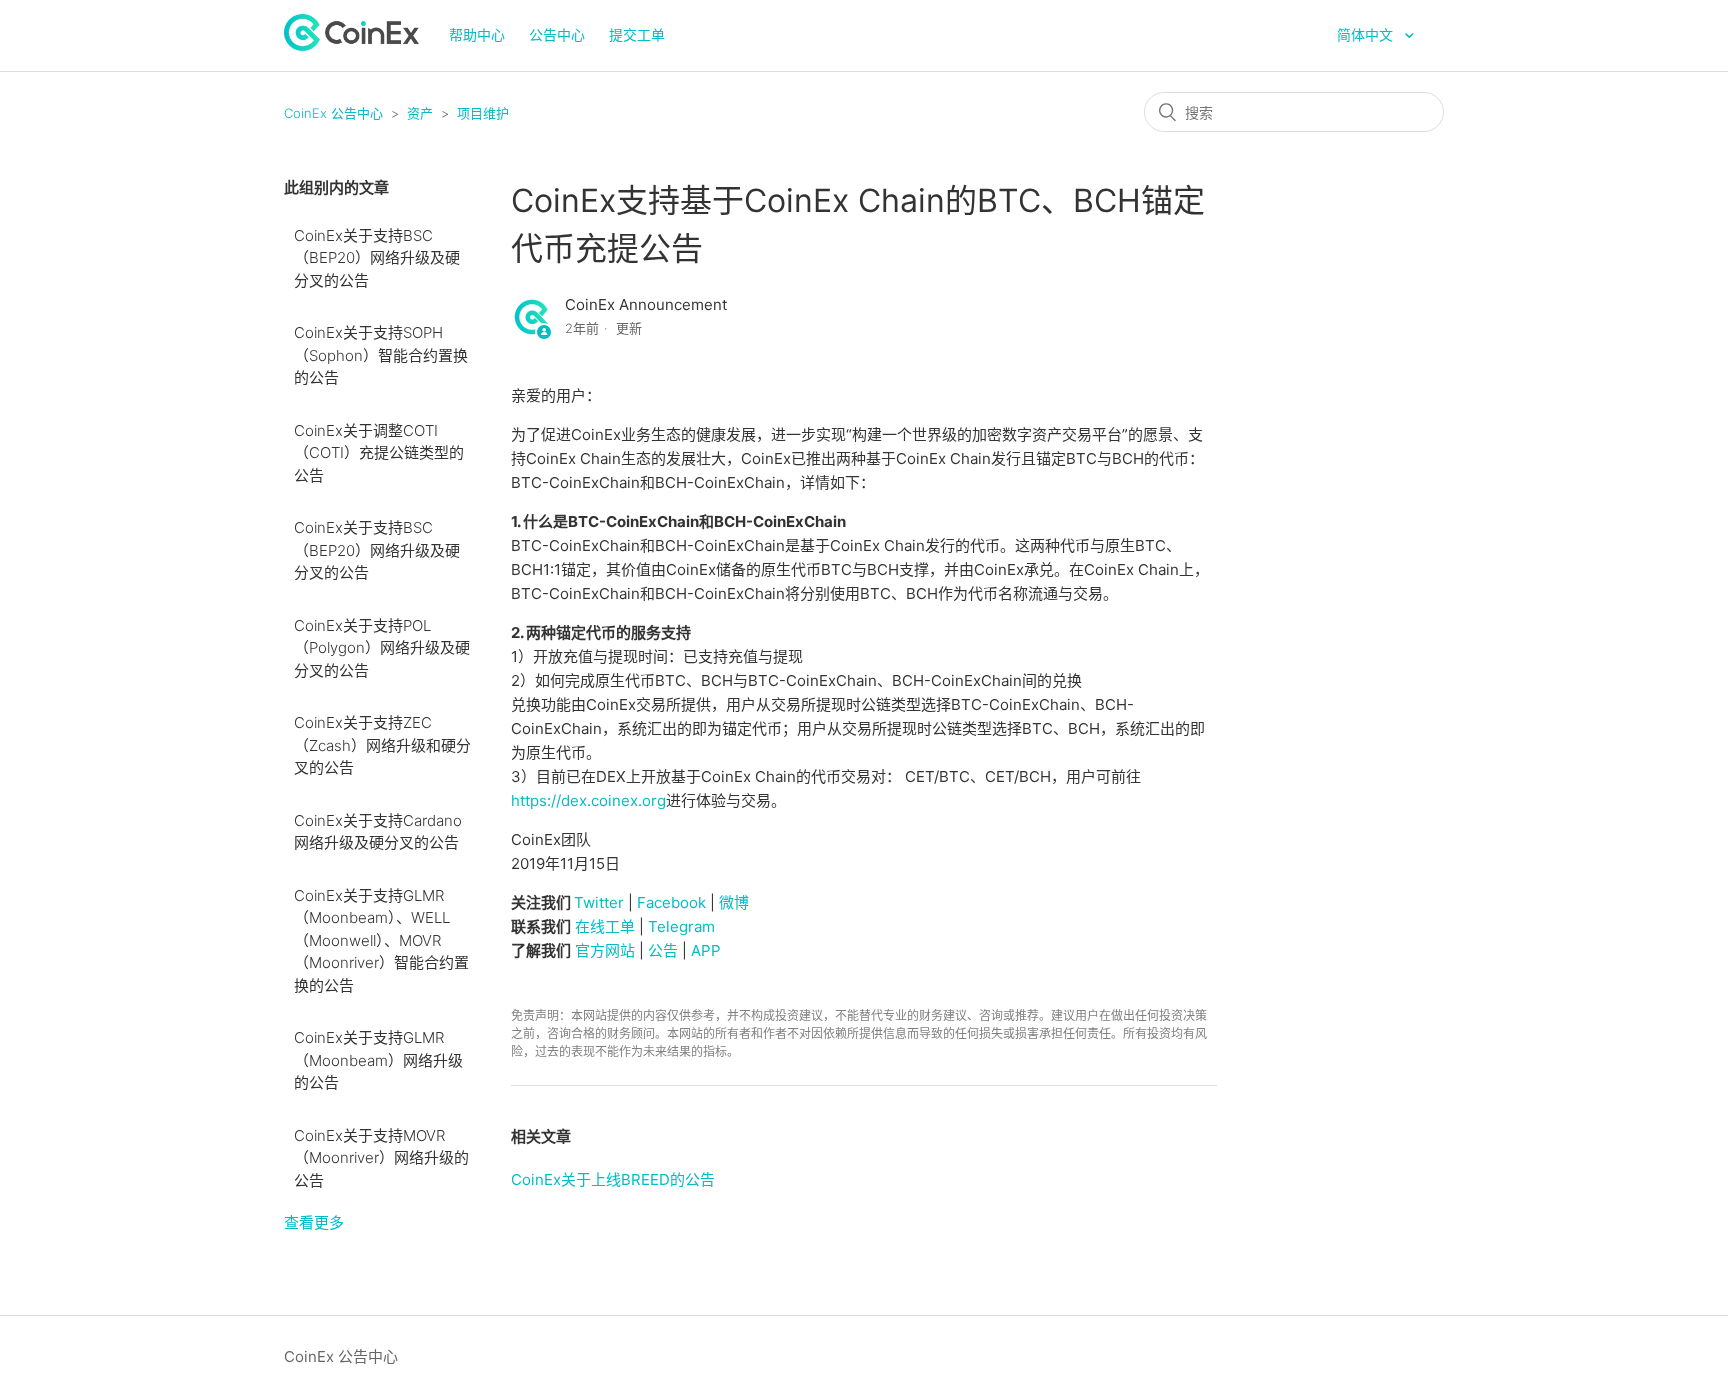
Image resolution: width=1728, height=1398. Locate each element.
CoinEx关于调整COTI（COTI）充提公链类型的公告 (379, 453)
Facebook (671, 902)
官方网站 (605, 950)
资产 (420, 113)
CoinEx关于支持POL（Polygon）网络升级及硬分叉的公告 (382, 648)
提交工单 (637, 34)
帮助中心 (477, 34)
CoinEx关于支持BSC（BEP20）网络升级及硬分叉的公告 (377, 258)
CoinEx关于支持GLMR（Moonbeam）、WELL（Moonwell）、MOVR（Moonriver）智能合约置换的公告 (381, 940)
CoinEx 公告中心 (333, 113)
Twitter (599, 902)
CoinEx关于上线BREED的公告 (613, 1179)
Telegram (681, 926)
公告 (663, 950)
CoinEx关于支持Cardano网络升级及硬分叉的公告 (378, 832)
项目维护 (483, 113)
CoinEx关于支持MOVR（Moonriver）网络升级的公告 (381, 1158)
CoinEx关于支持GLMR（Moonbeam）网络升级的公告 (378, 1060)
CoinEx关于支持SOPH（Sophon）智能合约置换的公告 (381, 355)
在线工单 (605, 926)
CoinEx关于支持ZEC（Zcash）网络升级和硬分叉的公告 (382, 745)
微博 (734, 902)
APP (706, 950)
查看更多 (314, 1222)
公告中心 (557, 34)
